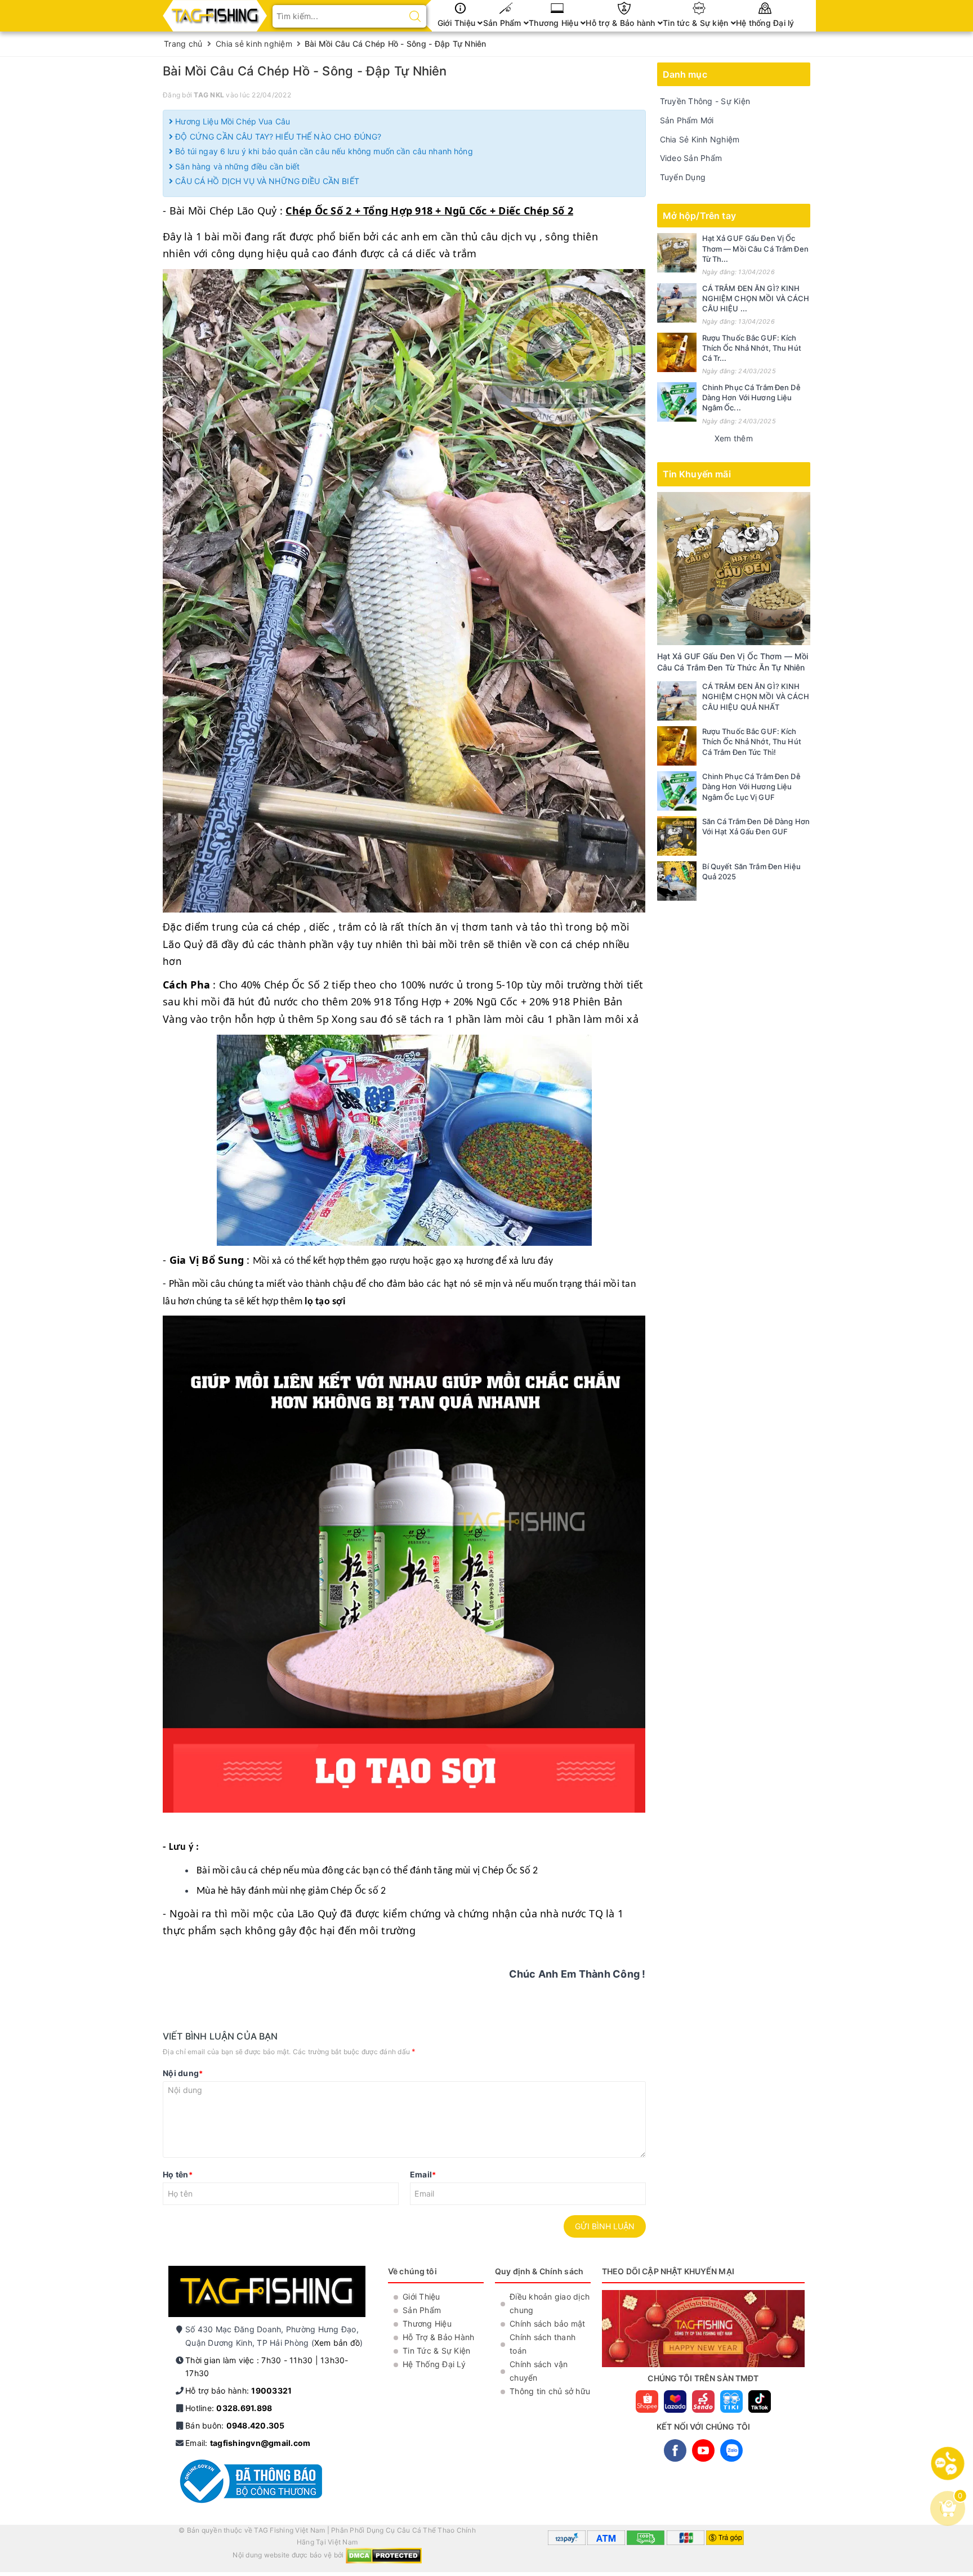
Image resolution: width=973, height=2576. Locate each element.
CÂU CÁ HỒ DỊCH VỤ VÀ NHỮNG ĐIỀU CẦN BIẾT (266, 181)
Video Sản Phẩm (691, 158)
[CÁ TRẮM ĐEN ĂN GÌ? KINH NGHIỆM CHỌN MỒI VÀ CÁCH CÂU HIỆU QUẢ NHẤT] (677, 303)
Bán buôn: (235, 2425)
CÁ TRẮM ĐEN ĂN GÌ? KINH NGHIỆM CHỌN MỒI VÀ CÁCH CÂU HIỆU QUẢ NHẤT (756, 696)
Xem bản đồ (337, 2343)
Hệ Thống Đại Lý (434, 2364)
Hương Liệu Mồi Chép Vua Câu (231, 121)
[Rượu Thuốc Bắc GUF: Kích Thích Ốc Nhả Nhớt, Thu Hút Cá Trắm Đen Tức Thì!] (677, 352)
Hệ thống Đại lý (765, 23)
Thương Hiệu (555, 23)
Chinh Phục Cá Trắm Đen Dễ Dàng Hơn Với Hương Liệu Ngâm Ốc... (751, 397)
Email (423, 2174)
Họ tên (178, 2174)
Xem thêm (734, 438)
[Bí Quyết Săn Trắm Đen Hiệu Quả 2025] (677, 881)
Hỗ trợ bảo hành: (238, 2391)
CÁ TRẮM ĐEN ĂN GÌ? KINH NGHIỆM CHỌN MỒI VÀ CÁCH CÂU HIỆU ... (756, 298)
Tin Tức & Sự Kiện (436, 2351)
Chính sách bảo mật (548, 2324)
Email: (248, 2443)
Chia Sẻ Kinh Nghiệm (700, 139)
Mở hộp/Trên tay (699, 216)
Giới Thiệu (458, 23)
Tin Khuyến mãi (697, 474)
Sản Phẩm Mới (687, 120)
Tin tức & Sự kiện (697, 23)
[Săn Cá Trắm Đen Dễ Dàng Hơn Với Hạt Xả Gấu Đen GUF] (677, 836)
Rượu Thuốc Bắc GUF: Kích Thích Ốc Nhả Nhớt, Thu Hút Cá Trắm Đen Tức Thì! (752, 741)
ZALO (731, 2450)
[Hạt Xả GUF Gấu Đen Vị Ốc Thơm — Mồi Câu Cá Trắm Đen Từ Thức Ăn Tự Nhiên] (677, 253)
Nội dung (183, 2073)
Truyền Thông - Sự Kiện (705, 101)
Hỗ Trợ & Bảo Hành (438, 2337)
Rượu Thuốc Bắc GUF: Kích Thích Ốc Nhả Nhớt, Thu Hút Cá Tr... (752, 348)
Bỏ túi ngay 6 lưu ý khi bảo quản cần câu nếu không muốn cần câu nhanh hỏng (323, 151)
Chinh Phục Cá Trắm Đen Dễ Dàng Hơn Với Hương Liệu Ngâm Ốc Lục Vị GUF (751, 786)
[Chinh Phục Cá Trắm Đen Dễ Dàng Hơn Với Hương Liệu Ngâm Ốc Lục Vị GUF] (677, 402)
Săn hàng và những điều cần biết (236, 166)
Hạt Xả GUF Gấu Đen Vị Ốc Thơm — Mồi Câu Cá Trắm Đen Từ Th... (755, 248)
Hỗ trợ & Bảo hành (622, 23)
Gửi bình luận (605, 2226)
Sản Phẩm (503, 23)
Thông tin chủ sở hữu (550, 2391)
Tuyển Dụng (683, 177)
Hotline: (229, 2408)
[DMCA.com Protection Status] (384, 2555)
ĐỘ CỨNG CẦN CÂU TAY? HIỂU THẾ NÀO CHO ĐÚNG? (277, 137)
